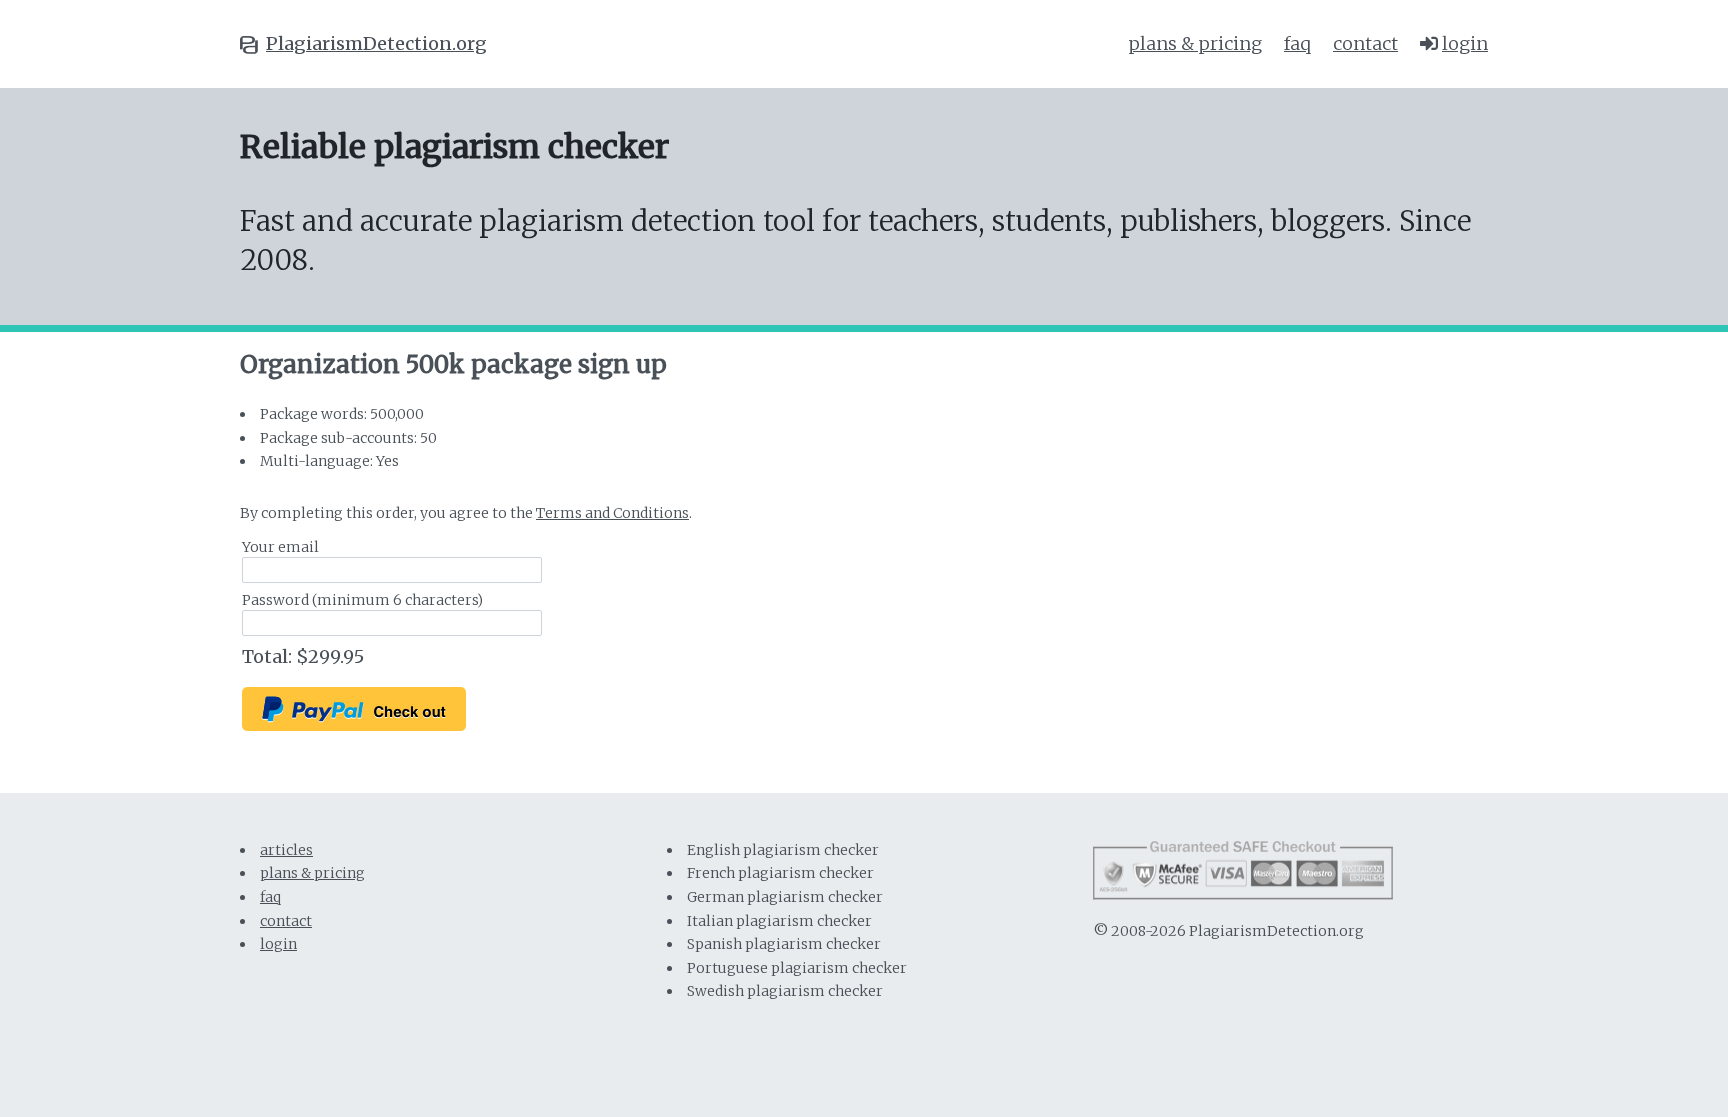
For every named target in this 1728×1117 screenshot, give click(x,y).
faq (1297, 43)
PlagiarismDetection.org (376, 43)
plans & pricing (1195, 43)
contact (1365, 43)
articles (286, 850)
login (1465, 43)
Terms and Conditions (612, 513)
